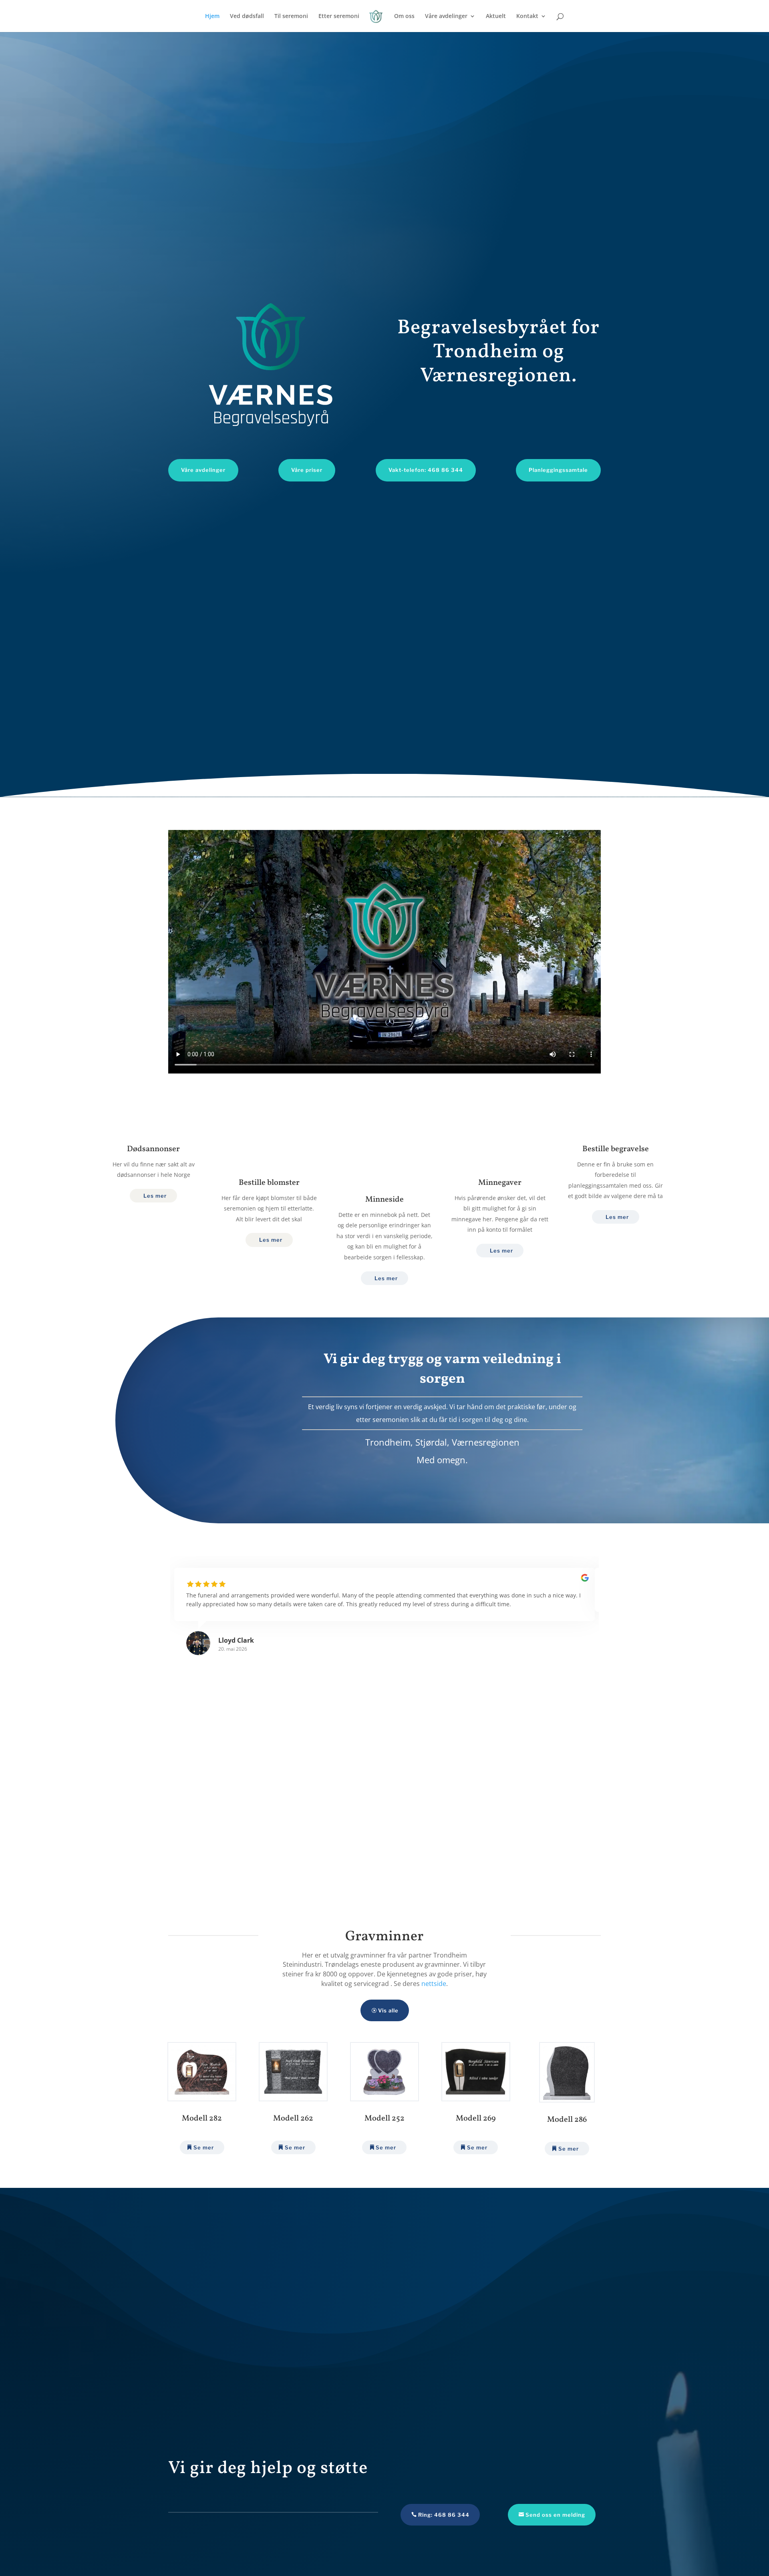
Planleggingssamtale (558, 470)
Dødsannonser (153, 1149)
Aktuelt (496, 16)
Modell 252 (384, 2119)
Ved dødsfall (247, 16)
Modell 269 (476, 2119)
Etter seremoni (339, 16)
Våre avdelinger (446, 16)
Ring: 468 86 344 (444, 2515)
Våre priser (307, 470)
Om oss (404, 16)
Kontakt (527, 16)
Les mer (155, 1196)
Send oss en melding (555, 2515)
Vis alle (388, 2010)
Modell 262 (293, 2119)
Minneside (384, 1200)
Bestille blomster (269, 1183)
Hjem (212, 16)
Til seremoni (291, 16)
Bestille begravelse (616, 1149)
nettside (434, 1984)
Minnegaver (500, 1183)
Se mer (204, 2147)
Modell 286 (567, 2120)
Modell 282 (202, 2119)
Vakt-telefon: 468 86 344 (426, 470)
